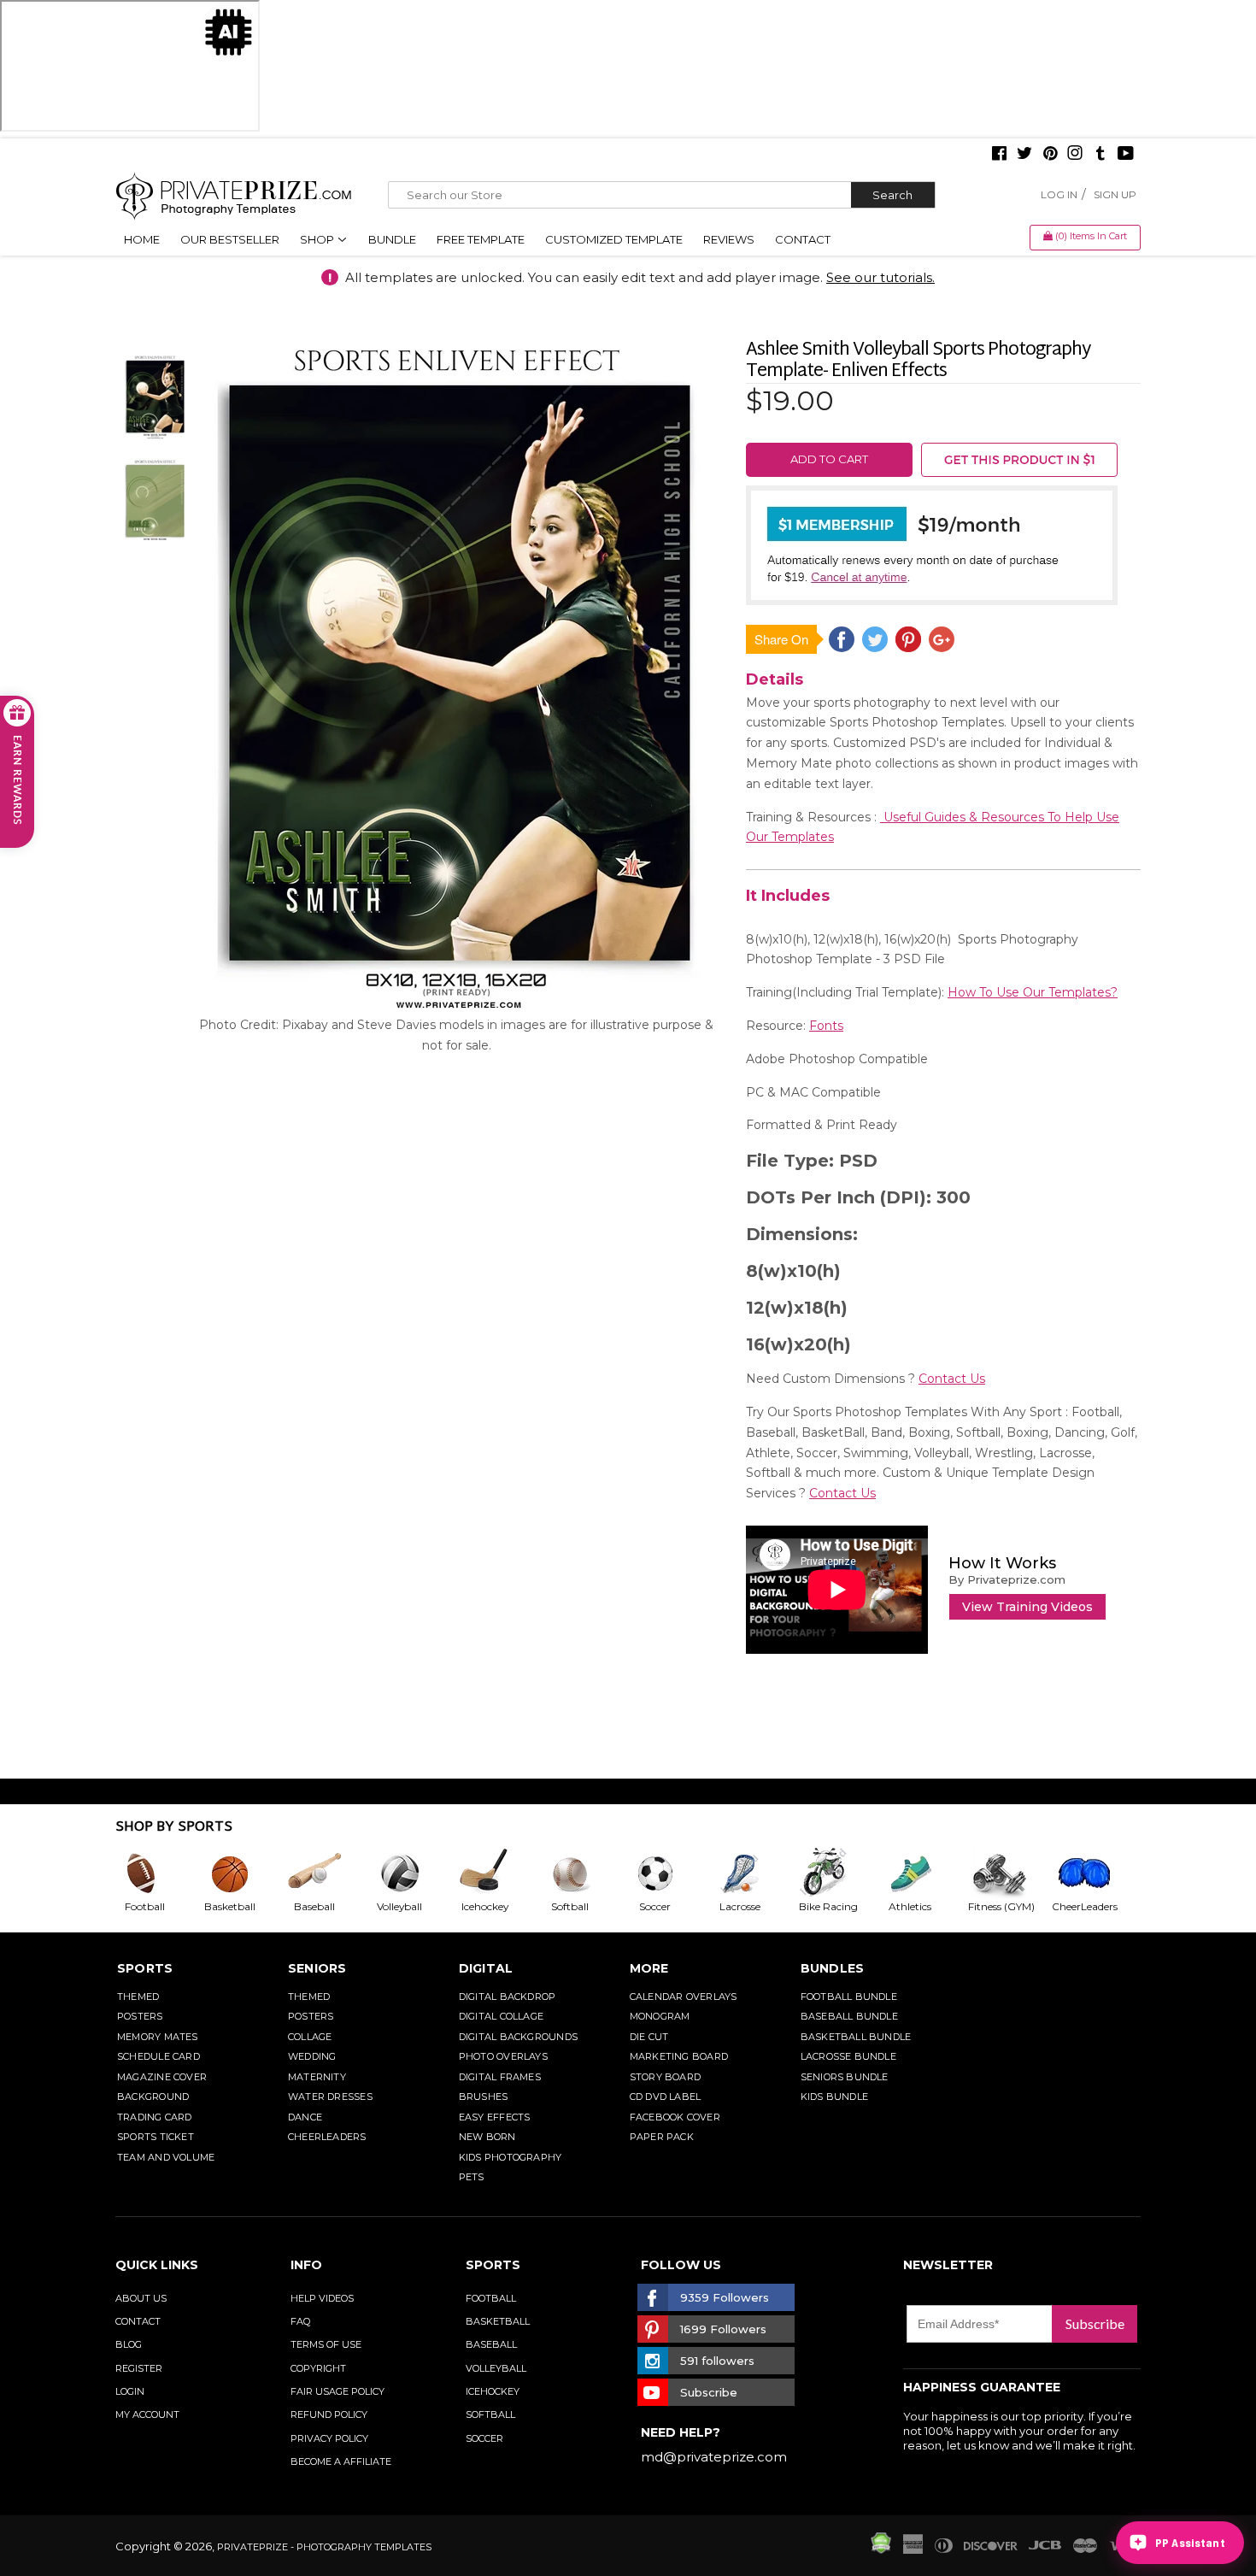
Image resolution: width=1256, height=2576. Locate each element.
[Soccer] (669, 1873)
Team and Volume (166, 2157)
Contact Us (952, 1379)
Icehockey (493, 2391)
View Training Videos (1027, 1607)
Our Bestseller (230, 239)
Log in (1059, 194)
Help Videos (322, 2298)
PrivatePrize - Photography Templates (324, 2547)
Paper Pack (662, 2137)
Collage (310, 2037)
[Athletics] (924, 1873)
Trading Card (155, 2117)
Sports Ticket (156, 2137)
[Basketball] (244, 1873)
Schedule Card (158, 2056)
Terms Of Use (326, 2344)
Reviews (729, 239)
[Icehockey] (498, 1873)
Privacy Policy (329, 2438)
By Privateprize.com (1007, 1579)
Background (153, 2097)
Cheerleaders (327, 2137)
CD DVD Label (666, 2097)
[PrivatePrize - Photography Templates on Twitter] (1024, 155)
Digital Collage (501, 2016)
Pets (472, 2177)
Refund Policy (329, 2414)
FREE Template (481, 239)
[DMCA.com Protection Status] (881, 2550)
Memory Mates (158, 2037)
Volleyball (496, 2368)
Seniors (317, 1968)
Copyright (318, 2368)
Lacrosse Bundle (848, 2056)
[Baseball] (328, 1873)
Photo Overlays (503, 2056)
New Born (487, 2137)
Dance (305, 2117)
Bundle (392, 239)
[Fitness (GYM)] (1009, 1873)
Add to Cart (829, 459)
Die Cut (649, 2037)
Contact (803, 239)
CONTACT (138, 2321)
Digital (486, 1968)
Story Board (665, 2077)
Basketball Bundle (856, 2037)
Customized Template (614, 239)
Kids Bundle (834, 2097)
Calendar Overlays (684, 1997)
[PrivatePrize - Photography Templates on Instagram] (1075, 155)
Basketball (498, 2321)
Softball (490, 2414)
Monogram (660, 2016)
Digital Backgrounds (518, 2037)
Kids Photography (511, 2157)
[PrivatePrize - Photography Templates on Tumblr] (1100, 155)
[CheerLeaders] (1095, 1873)
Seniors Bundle (845, 2077)
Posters (140, 2016)
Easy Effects (495, 2117)
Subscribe (1095, 2323)
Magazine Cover (162, 2077)
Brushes (484, 2097)
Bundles (833, 1968)
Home (142, 239)
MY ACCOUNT (147, 2414)
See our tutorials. (880, 277)
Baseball (491, 2344)
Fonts (826, 1026)
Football (491, 2298)
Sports (145, 1968)
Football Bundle (849, 1997)
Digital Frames (500, 2077)
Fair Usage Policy (337, 2391)
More (649, 1968)
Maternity (317, 2077)
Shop (318, 239)
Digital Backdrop (508, 1997)
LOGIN (130, 2391)
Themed (138, 1997)
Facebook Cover (675, 2117)
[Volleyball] (414, 1873)
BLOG (129, 2344)
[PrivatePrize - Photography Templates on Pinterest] (1050, 155)
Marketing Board (679, 2056)
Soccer (484, 2438)
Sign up (1115, 194)
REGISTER (139, 2368)
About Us (141, 2298)
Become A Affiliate (341, 2461)
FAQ (300, 2321)
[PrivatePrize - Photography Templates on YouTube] (1126, 155)
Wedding (312, 2056)
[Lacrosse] (754, 1873)
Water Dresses (330, 2097)
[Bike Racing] (839, 1873)
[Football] (158, 1873)
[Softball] (584, 1873)
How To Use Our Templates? (1033, 992)
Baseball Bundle (849, 2016)
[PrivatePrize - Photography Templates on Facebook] (999, 155)
